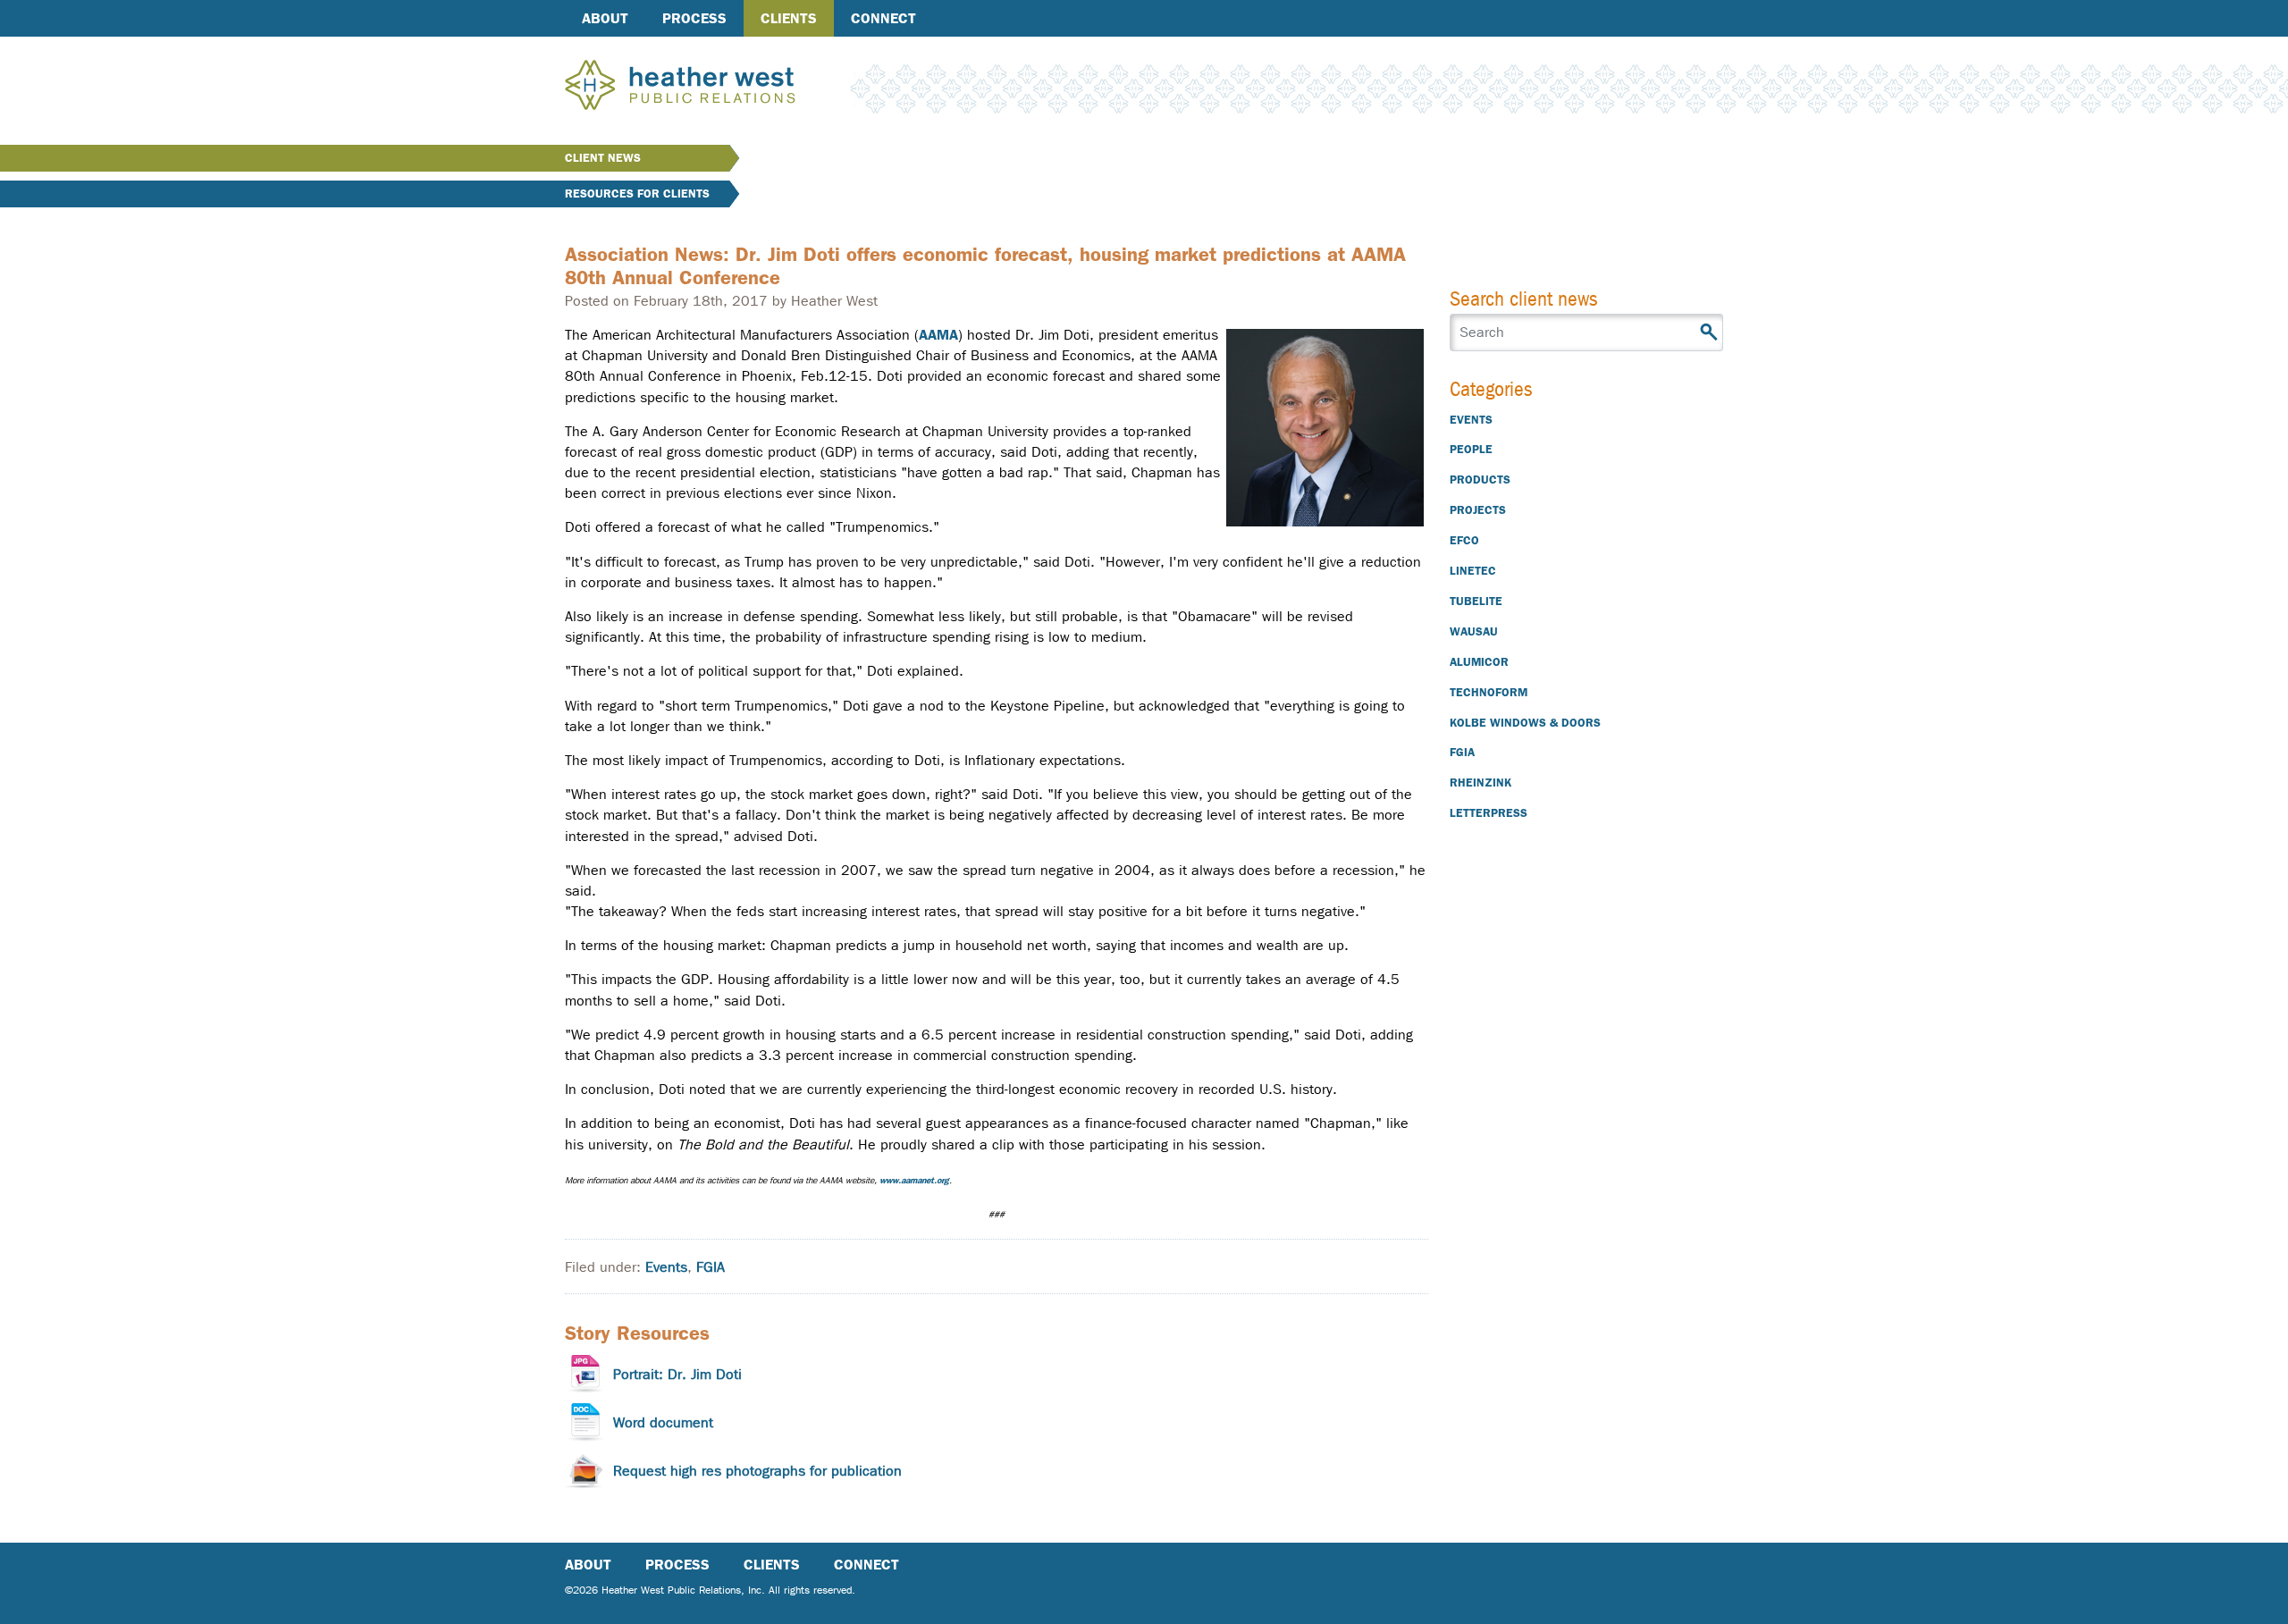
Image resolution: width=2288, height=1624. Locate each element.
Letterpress (1489, 813)
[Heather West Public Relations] (710, 87)
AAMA (938, 335)
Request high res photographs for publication (757, 1471)
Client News (603, 158)
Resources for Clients (637, 194)
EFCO (1464, 540)
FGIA (711, 1267)
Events (666, 1267)
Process (694, 18)
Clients (789, 18)
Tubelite (1476, 601)
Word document (663, 1422)
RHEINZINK (1480, 783)
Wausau (1474, 631)
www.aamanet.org (914, 1180)
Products (1480, 480)
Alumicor (1479, 662)
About (605, 18)
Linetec (1473, 571)
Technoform (1489, 692)
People (1471, 449)
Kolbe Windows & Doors (1525, 723)
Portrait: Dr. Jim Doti (677, 1374)
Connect (883, 18)
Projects (1478, 510)
